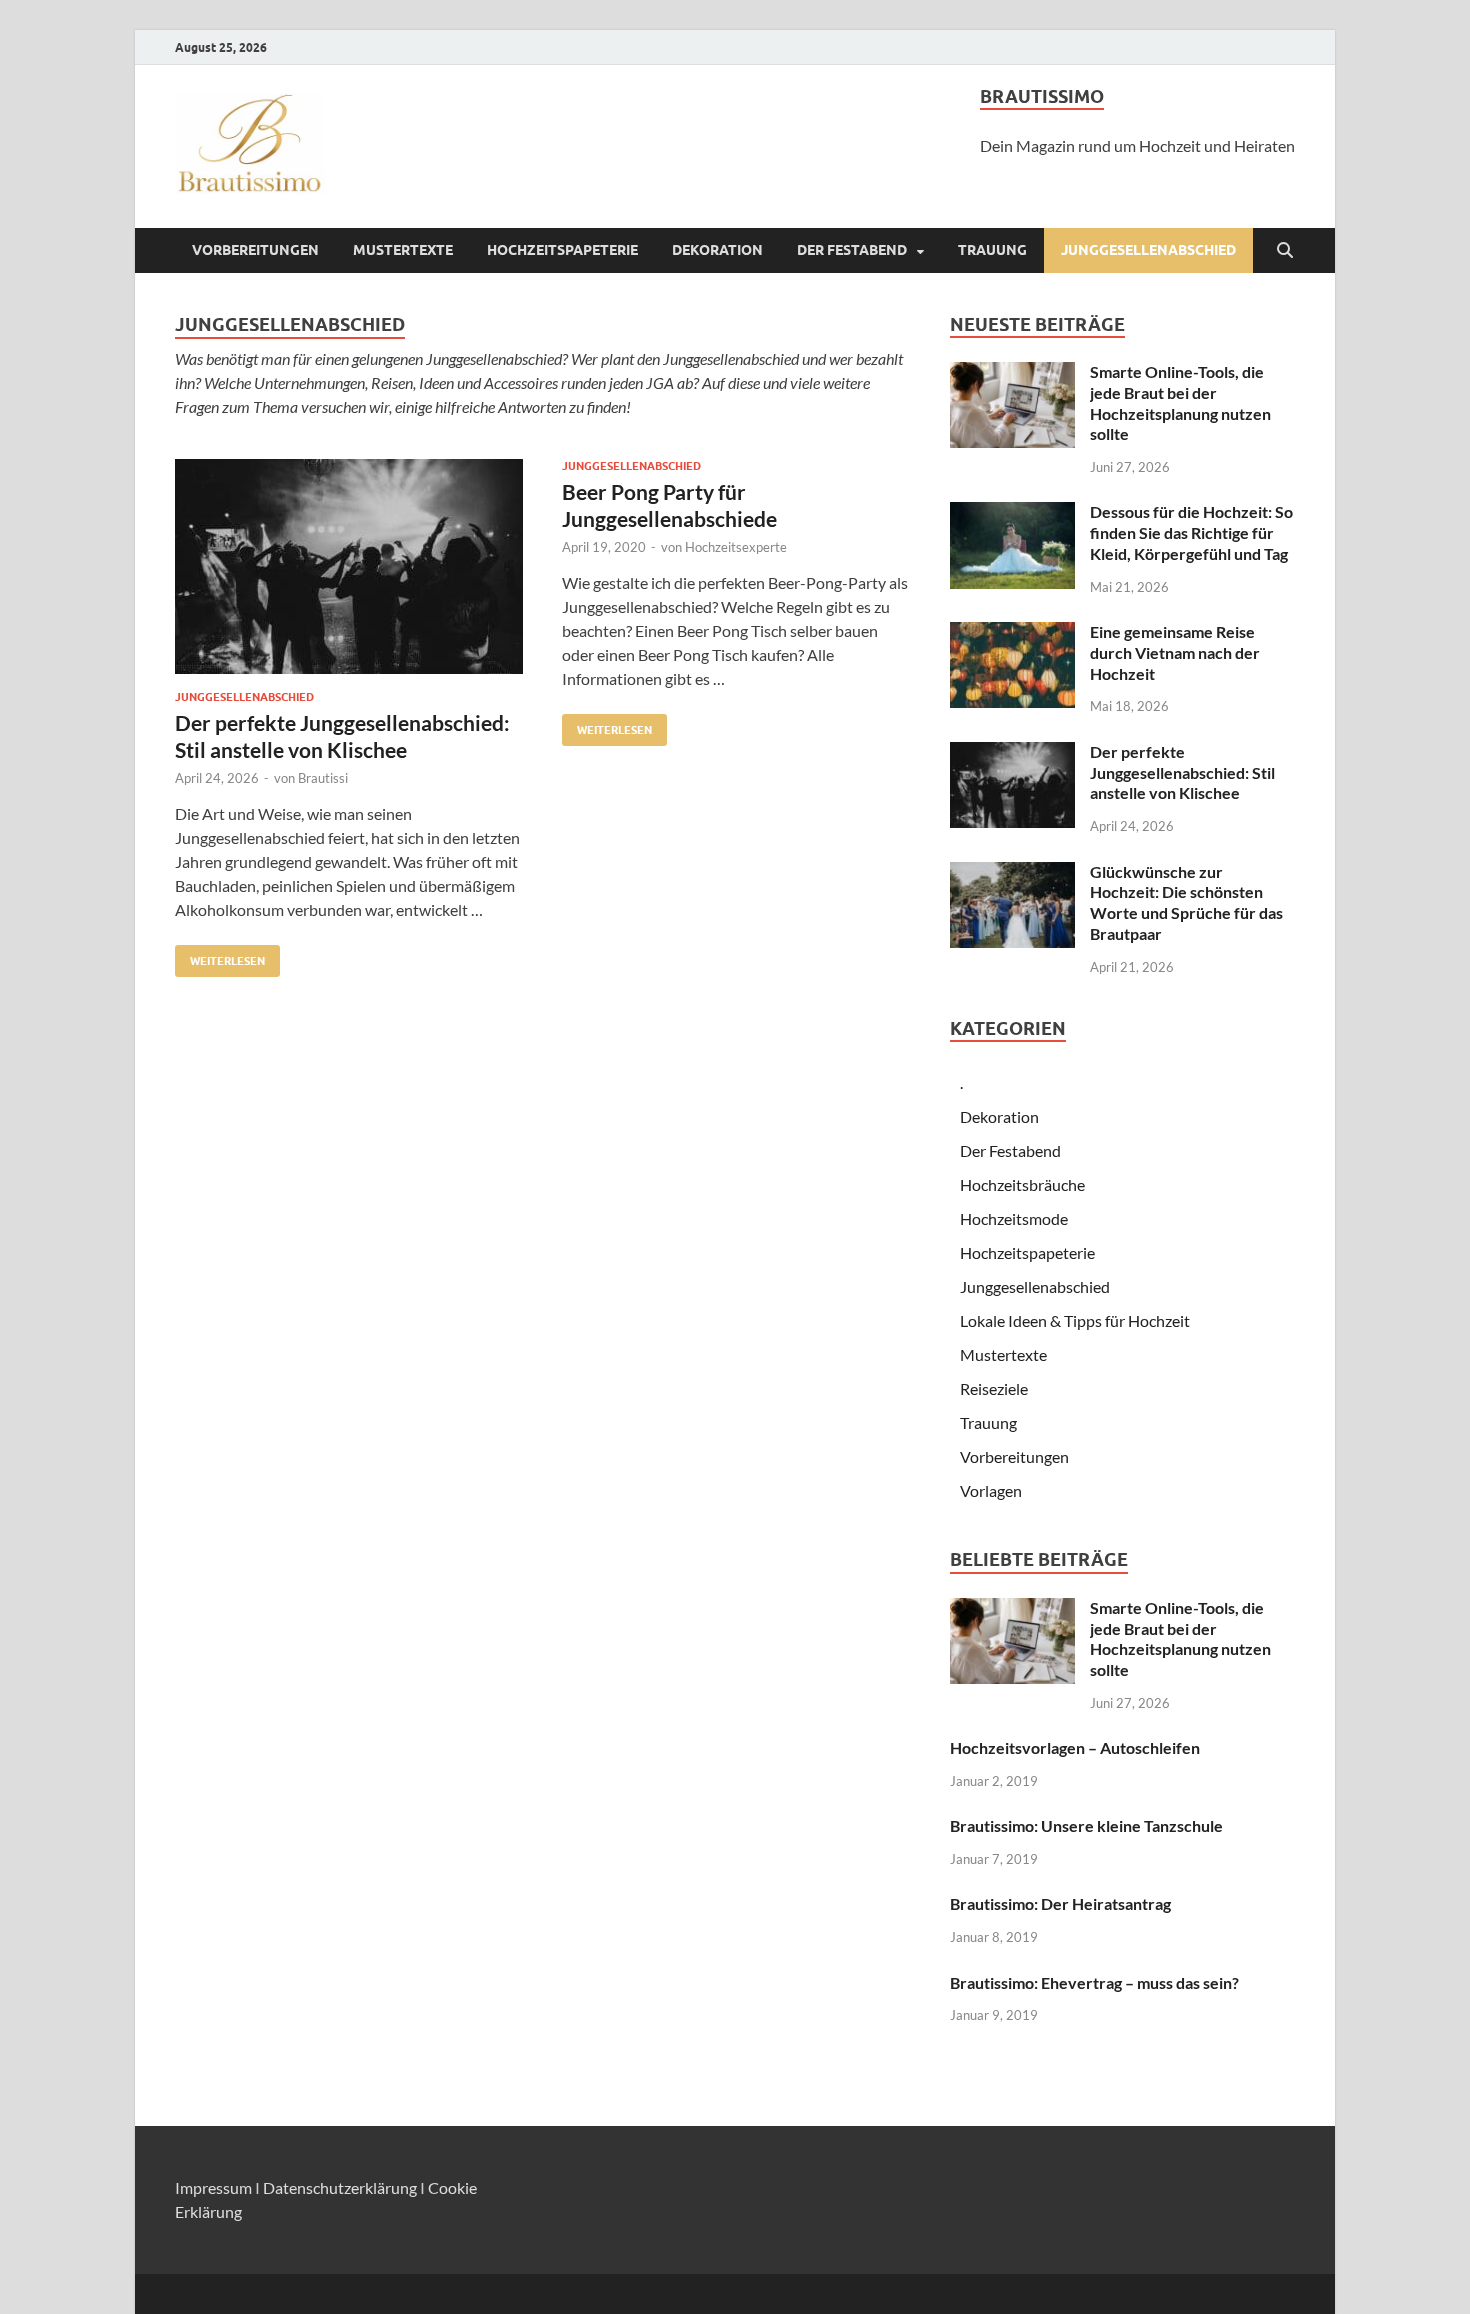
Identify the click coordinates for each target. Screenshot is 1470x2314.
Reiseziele (994, 1388)
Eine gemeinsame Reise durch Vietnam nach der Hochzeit (1175, 652)
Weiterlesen (220, 956)
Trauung (992, 250)
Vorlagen (991, 1490)
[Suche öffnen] (1285, 251)
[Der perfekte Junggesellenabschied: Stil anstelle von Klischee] (349, 566)
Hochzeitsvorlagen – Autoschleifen (1075, 1747)
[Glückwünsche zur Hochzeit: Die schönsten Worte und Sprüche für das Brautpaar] (1012, 873)
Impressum (213, 2187)
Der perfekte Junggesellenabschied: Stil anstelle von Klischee (1182, 772)
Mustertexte (403, 250)
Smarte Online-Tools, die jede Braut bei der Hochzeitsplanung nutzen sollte (1180, 402)
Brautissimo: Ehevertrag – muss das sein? (1094, 1982)
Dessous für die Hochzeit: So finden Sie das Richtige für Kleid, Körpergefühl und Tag (1191, 532)
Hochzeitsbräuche (1022, 1184)
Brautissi (323, 778)
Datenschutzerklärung (340, 2187)
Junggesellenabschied (1148, 250)
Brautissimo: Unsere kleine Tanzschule (1086, 1825)
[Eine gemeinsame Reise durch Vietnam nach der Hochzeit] (1012, 633)
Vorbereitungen (255, 250)
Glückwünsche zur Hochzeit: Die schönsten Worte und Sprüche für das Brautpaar (1186, 902)
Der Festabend (852, 250)
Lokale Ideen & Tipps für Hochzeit (1075, 1320)
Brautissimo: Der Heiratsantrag (1060, 1903)
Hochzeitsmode (1014, 1218)
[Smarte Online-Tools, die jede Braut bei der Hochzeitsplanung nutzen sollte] (1012, 373)
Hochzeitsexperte (736, 547)
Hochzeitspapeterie (562, 250)
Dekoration (717, 250)
